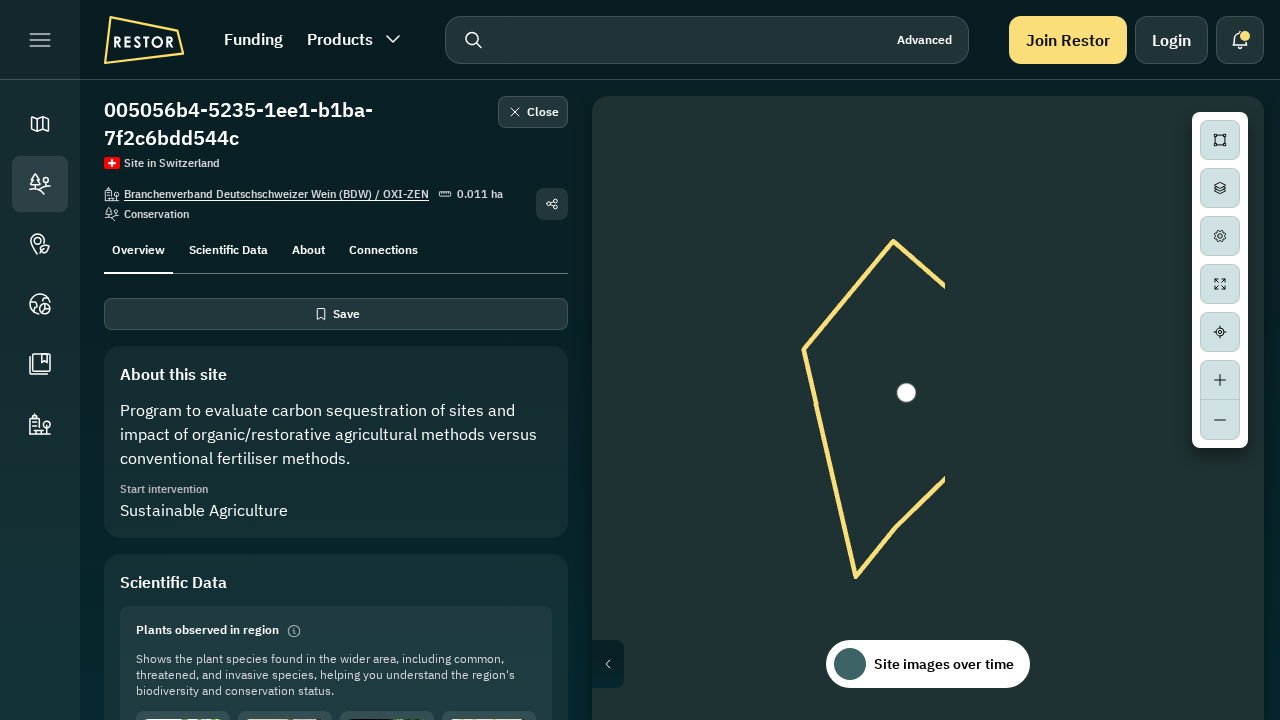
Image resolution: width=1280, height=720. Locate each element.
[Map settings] (1220, 236)
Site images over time (944, 664)
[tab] (138, 248)
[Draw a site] (1220, 140)
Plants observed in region (207, 629)
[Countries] (40, 304)
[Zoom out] (1220, 420)
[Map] (40, 124)
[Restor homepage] (144, 40)
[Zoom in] (1220, 380)
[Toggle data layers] (1220, 188)
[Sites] (40, 184)
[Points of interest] (40, 244)
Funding (253, 39)
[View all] (1220, 284)
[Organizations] (40, 424)
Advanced (924, 39)
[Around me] (1220, 332)
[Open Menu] (40, 40)
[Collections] (40, 364)
